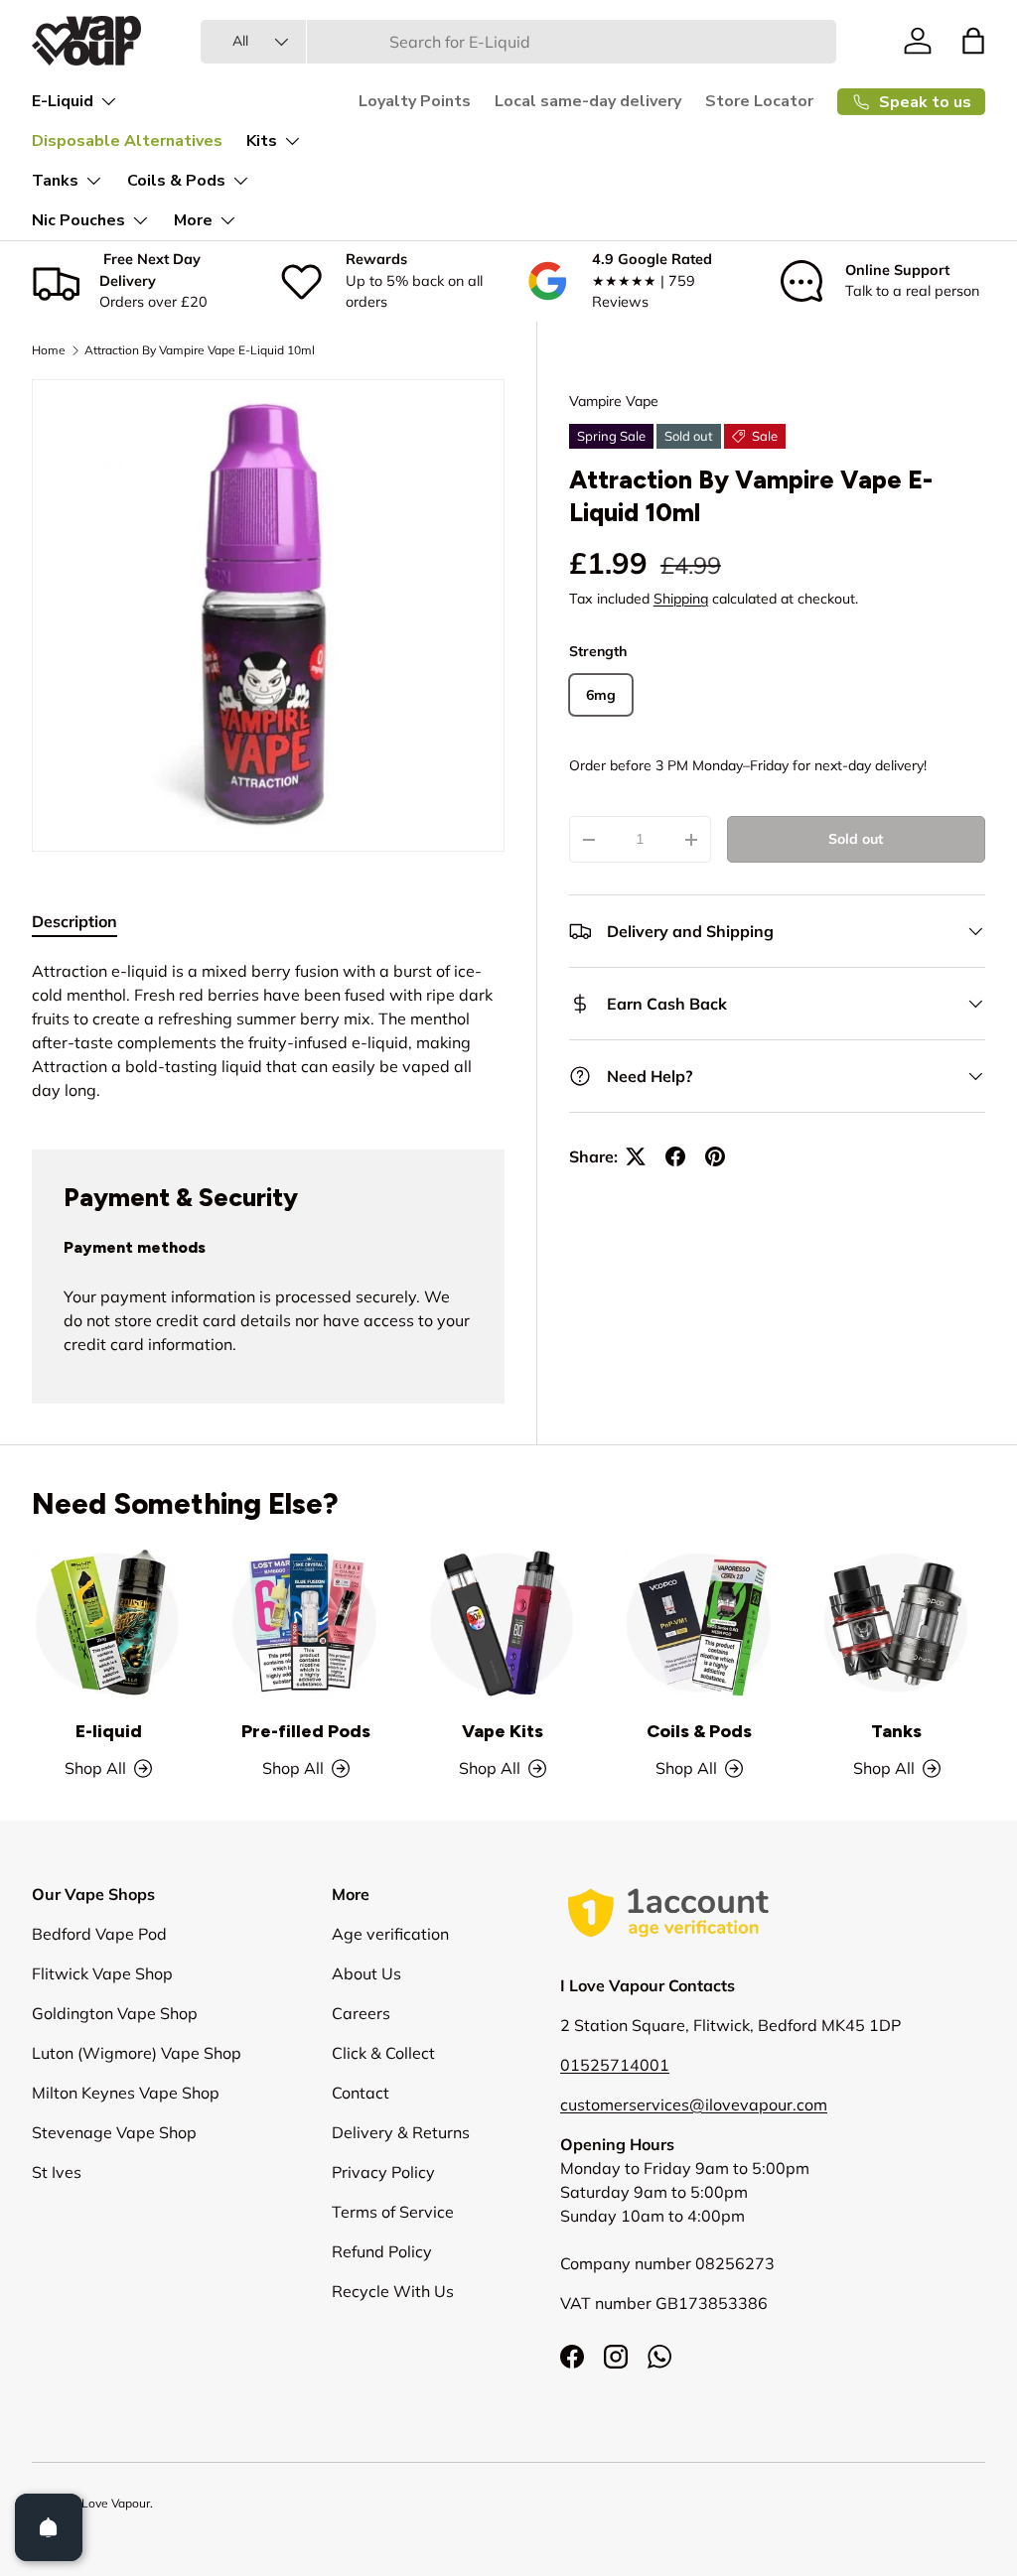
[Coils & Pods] (699, 1623)
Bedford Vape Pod (99, 1934)
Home (49, 350)
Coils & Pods (699, 1731)
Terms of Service (393, 2212)
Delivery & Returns (401, 2132)
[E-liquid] (108, 1623)
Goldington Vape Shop (115, 2013)
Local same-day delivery (588, 101)
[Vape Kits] (503, 1623)
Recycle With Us (393, 2291)
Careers (361, 2013)
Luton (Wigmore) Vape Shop (137, 2053)
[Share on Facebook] (675, 1156)
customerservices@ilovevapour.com (694, 2104)
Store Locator (759, 101)
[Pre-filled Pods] (305, 1623)
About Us (366, 1973)
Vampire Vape (614, 401)
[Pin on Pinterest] (715, 1156)
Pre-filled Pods (306, 1731)
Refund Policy (382, 2251)
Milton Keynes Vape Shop (126, 2093)
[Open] (49, 2527)
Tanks (896, 1731)
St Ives (57, 2172)
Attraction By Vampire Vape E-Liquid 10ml (200, 350)
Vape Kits (503, 1731)
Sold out (856, 839)
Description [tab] (74, 921)
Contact (361, 2093)
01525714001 (615, 2065)
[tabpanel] (268, 1030)
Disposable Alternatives (127, 141)
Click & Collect (383, 2053)
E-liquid (109, 1731)
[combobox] (518, 42)
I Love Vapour (113, 2503)
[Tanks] (897, 1623)
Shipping (681, 599)
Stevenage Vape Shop (114, 2132)
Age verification (390, 1934)
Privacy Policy (383, 2172)
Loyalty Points (415, 101)
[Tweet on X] (636, 1156)
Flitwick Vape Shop (102, 1973)
